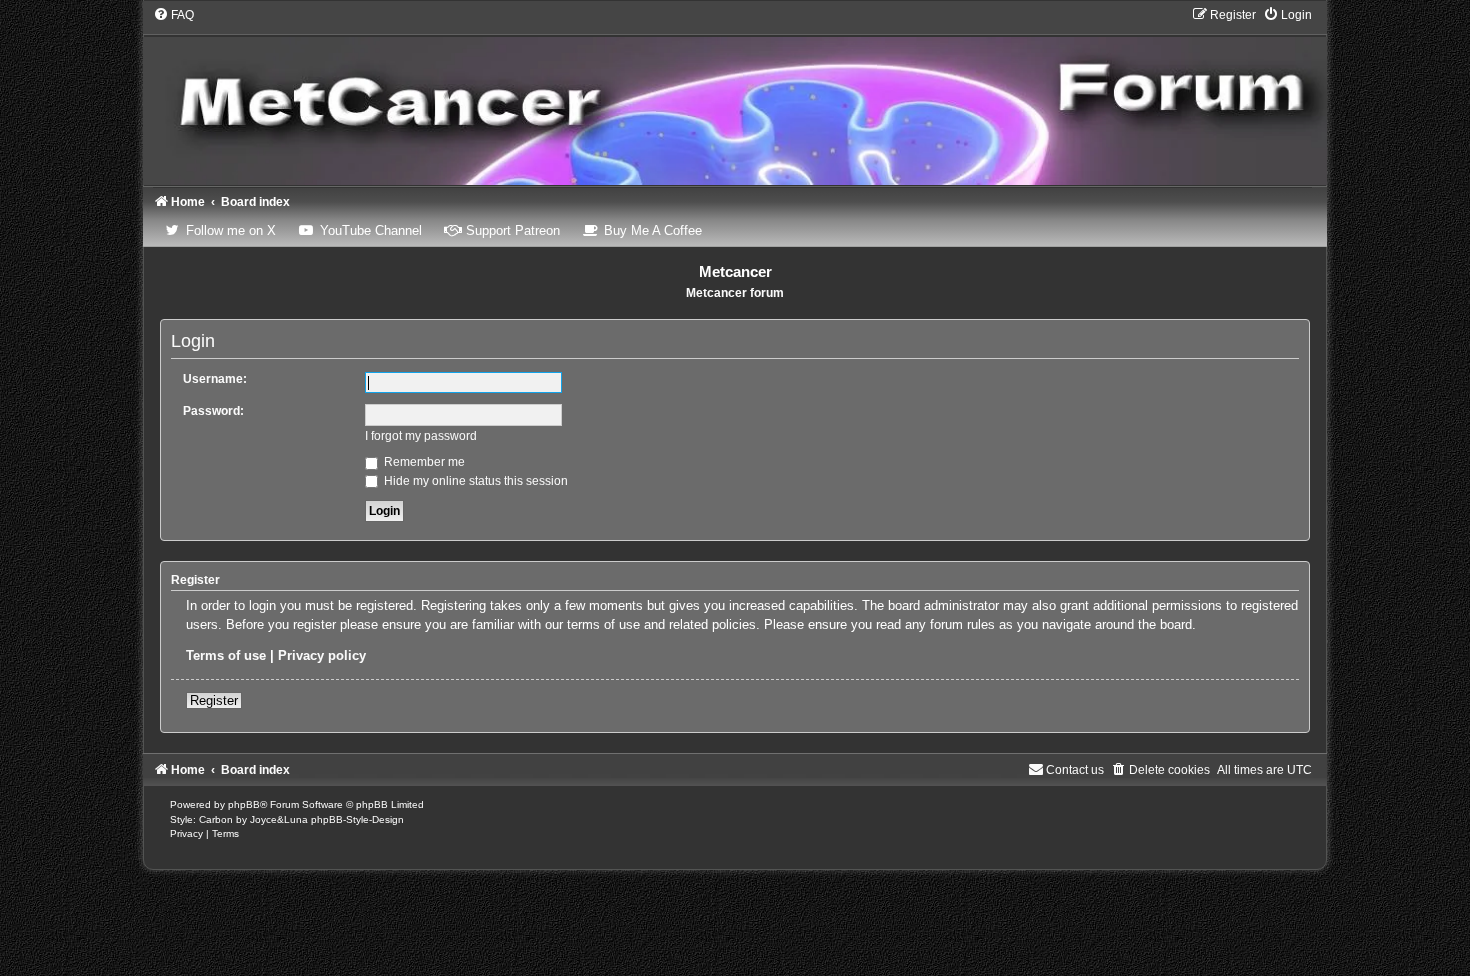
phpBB (244, 804)
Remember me (423, 462)
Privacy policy (322, 655)
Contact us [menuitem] (1075, 770)
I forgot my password (421, 436)
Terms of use (226, 655)
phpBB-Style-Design (357, 819)
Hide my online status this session (474, 481)
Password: (213, 411)
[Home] (735, 95)
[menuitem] (173, 15)
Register (214, 700)
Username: (215, 379)
